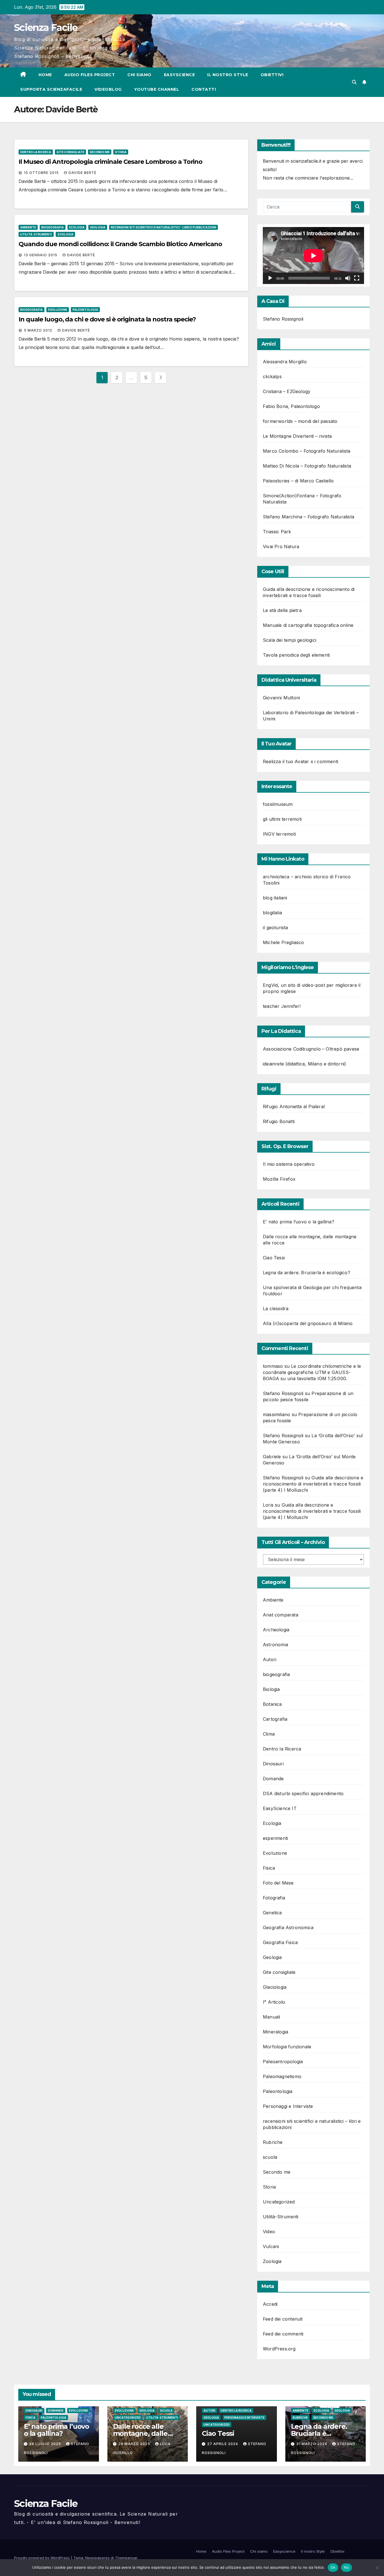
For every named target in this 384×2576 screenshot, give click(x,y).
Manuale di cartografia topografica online (308, 625)
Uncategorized (279, 2202)
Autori (270, 1659)
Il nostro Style (228, 75)
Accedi (270, 2304)
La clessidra (276, 1309)
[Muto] (348, 278)
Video (269, 2232)
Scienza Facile (46, 28)
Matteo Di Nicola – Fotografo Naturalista (307, 466)
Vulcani (271, 2246)
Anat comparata (281, 1615)
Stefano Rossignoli (283, 319)
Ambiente (28, 227)
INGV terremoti (279, 834)
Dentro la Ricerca (36, 152)
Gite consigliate (70, 152)
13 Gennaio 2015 (41, 255)
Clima (269, 1734)
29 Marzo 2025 (135, 2444)
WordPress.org (279, 2349)
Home (45, 75)
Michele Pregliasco (284, 942)
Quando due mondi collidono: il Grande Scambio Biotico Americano (120, 244)
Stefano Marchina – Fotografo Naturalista (309, 517)
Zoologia (65, 234)
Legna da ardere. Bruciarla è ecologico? (307, 1273)
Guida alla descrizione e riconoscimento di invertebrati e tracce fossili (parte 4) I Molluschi (313, 1484)
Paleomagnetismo (282, 2076)
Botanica (272, 1704)
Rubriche (273, 2142)
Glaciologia (275, 1987)
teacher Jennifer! (282, 1006)
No (346, 2567)
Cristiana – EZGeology (287, 391)
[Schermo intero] (357, 278)
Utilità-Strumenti (36, 234)
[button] (354, 82)
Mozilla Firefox (279, 1179)
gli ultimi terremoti (282, 819)
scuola (270, 2157)
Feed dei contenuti (283, 2319)
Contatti (204, 89)
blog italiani (275, 898)
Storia (121, 152)
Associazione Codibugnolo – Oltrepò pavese (311, 1049)
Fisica (269, 1868)
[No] (377, 2568)
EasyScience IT (280, 1808)
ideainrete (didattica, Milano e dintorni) (304, 1064)
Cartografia (275, 1719)
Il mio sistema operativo (289, 1164)
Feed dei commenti (283, 2334)
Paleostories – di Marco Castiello (298, 481)
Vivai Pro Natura (281, 547)
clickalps (272, 377)
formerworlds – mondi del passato (300, 421)
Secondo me (100, 152)
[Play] (270, 278)
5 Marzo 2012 (39, 330)
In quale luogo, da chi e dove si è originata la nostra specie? (107, 319)
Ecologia (77, 227)
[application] (313, 256)
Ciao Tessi (274, 1258)
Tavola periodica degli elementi (296, 655)
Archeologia (276, 1630)
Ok (333, 2567)
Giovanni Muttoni (281, 698)
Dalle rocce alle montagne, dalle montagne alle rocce (147, 2433)
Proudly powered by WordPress (42, 2558)
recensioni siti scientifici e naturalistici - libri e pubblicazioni (163, 227)
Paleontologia (85, 310)
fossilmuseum (278, 804)
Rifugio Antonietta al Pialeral (294, 1106)
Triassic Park (277, 532)
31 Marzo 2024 (312, 2444)
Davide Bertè (83, 173)
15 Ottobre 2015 (42, 173)
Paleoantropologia (283, 2062)
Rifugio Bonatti (279, 1121)
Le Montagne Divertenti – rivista (297, 436)
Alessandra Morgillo (285, 362)
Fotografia (274, 1898)
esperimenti (275, 1838)
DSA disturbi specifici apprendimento (303, 1793)
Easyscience (179, 75)
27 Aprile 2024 (223, 2444)
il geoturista (275, 928)
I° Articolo (274, 2002)
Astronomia (275, 1645)
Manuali (271, 2017)
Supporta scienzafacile (51, 89)
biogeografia (53, 227)
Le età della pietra (282, 610)
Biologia (271, 1689)
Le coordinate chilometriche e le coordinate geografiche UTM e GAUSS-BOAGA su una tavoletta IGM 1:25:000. (312, 1372)
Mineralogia (275, 2032)
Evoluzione (58, 310)
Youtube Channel (157, 89)
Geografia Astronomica (288, 1928)
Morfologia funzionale (287, 2047)
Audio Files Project (90, 75)
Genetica (272, 1913)
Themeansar (126, 2558)
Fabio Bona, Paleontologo (291, 406)
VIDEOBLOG (108, 89)
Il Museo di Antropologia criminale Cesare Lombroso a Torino (110, 162)
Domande (273, 1779)
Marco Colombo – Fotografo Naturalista (307, 451)
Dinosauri (273, 1764)
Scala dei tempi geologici (290, 640)
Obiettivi (272, 75)
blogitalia (272, 913)
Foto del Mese (278, 1883)
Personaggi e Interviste (288, 2106)
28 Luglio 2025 (46, 2444)
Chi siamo (139, 75)
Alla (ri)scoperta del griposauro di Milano (308, 1323)
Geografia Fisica (280, 1942)
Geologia (98, 227)
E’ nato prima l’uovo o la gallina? (299, 1222)
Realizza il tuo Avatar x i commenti (301, 761)
